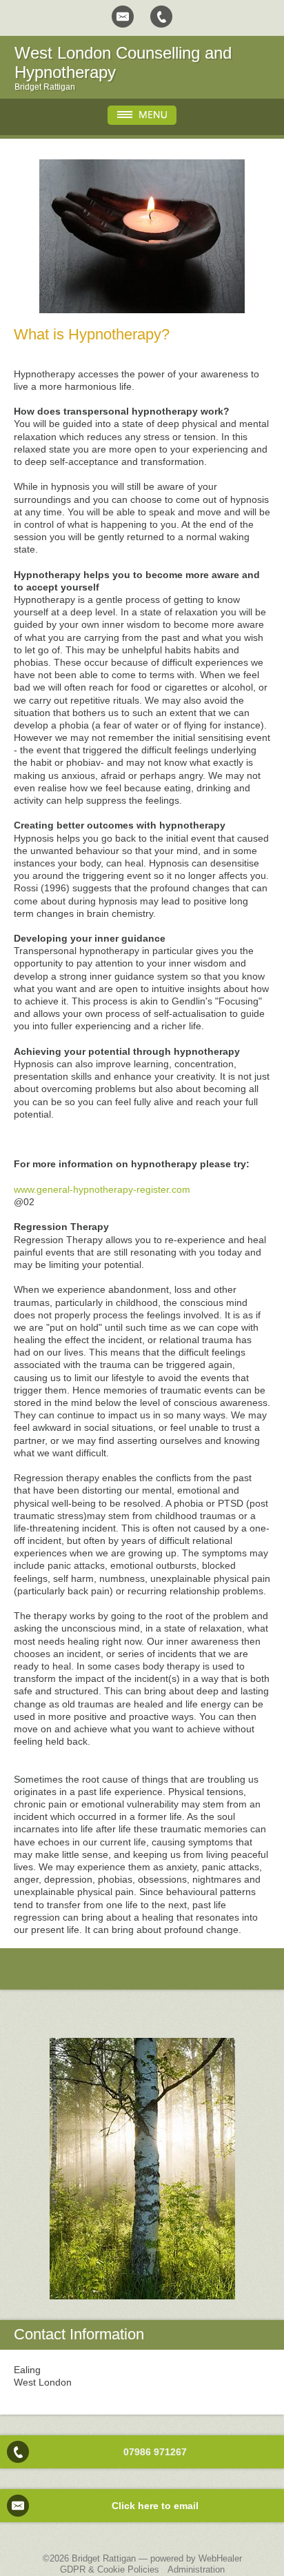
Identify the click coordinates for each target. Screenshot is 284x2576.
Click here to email (155, 2506)
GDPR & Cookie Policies (110, 2569)
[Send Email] (123, 17)
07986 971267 (155, 2452)
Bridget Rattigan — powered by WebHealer (157, 2558)
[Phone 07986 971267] (161, 17)
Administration (196, 2569)
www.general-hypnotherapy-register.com (102, 1189)
